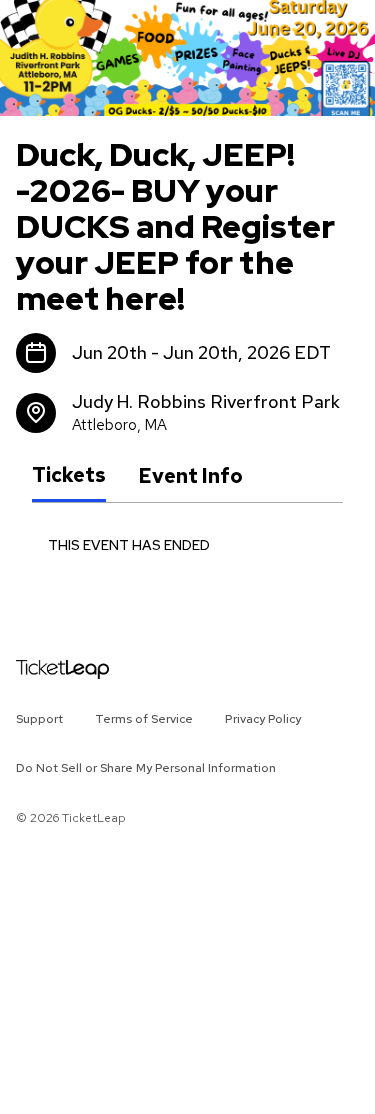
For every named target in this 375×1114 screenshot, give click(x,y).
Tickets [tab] (69, 475)
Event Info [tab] (190, 476)
